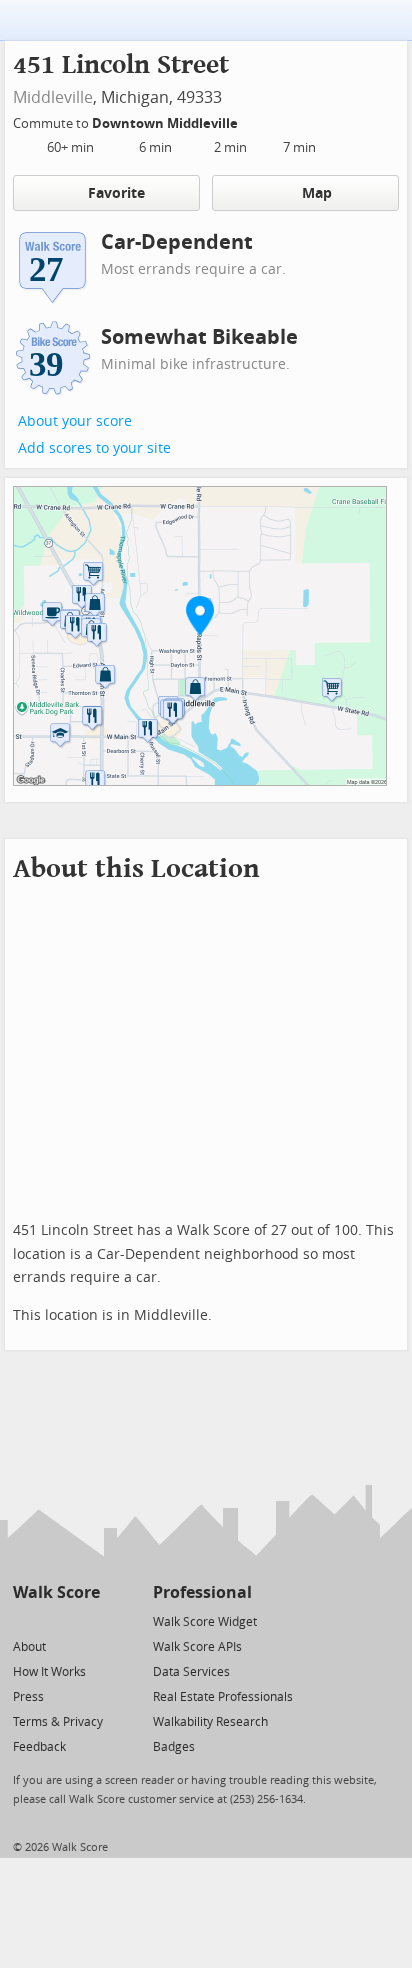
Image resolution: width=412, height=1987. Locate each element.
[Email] (86, 1620)
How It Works (49, 1672)
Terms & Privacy (58, 1722)
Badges (174, 1747)
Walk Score (56, 1592)
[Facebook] (55, 1620)
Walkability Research (210, 1722)
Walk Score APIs (197, 1647)
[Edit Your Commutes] (251, 120)
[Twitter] (24, 1620)
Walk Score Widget (205, 1622)
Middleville (53, 97)
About (29, 1647)
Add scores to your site (94, 448)
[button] (200, 615)
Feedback (39, 1747)
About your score (75, 421)
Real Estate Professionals (223, 1697)
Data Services (191, 1672)
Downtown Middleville (166, 123)
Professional (202, 1592)
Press (28, 1697)
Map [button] (317, 193)
